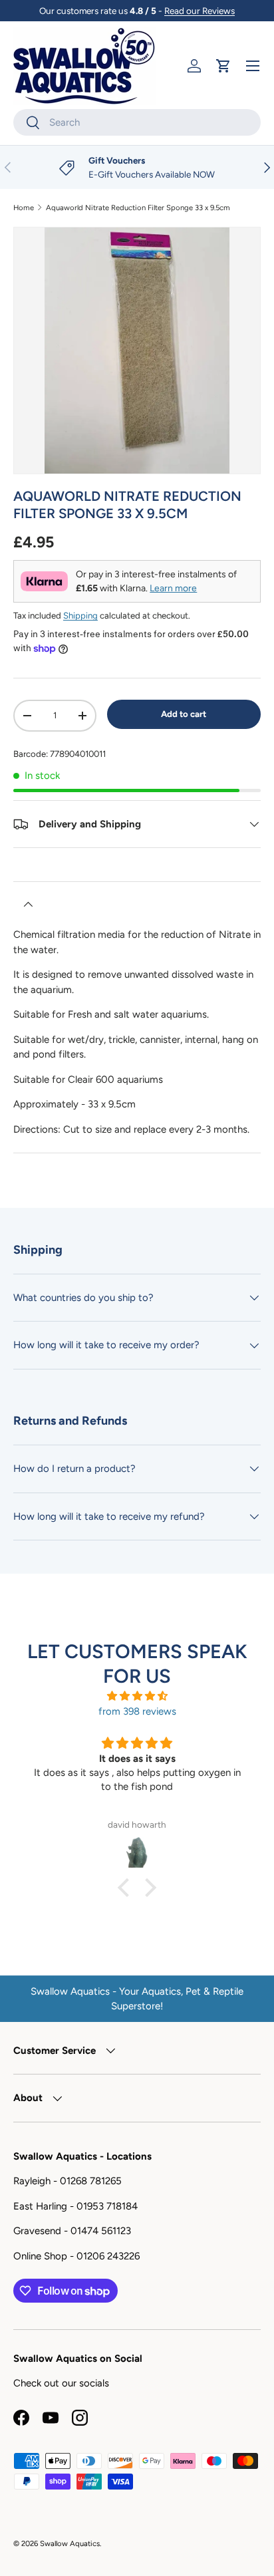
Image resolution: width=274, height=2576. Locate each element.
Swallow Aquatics (70, 2543)
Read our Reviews (200, 11)
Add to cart (184, 714)
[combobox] (137, 122)
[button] (223, 66)
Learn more (173, 588)
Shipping (80, 615)
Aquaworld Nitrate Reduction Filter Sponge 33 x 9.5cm (138, 208)
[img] (137, 1696)
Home (24, 208)
